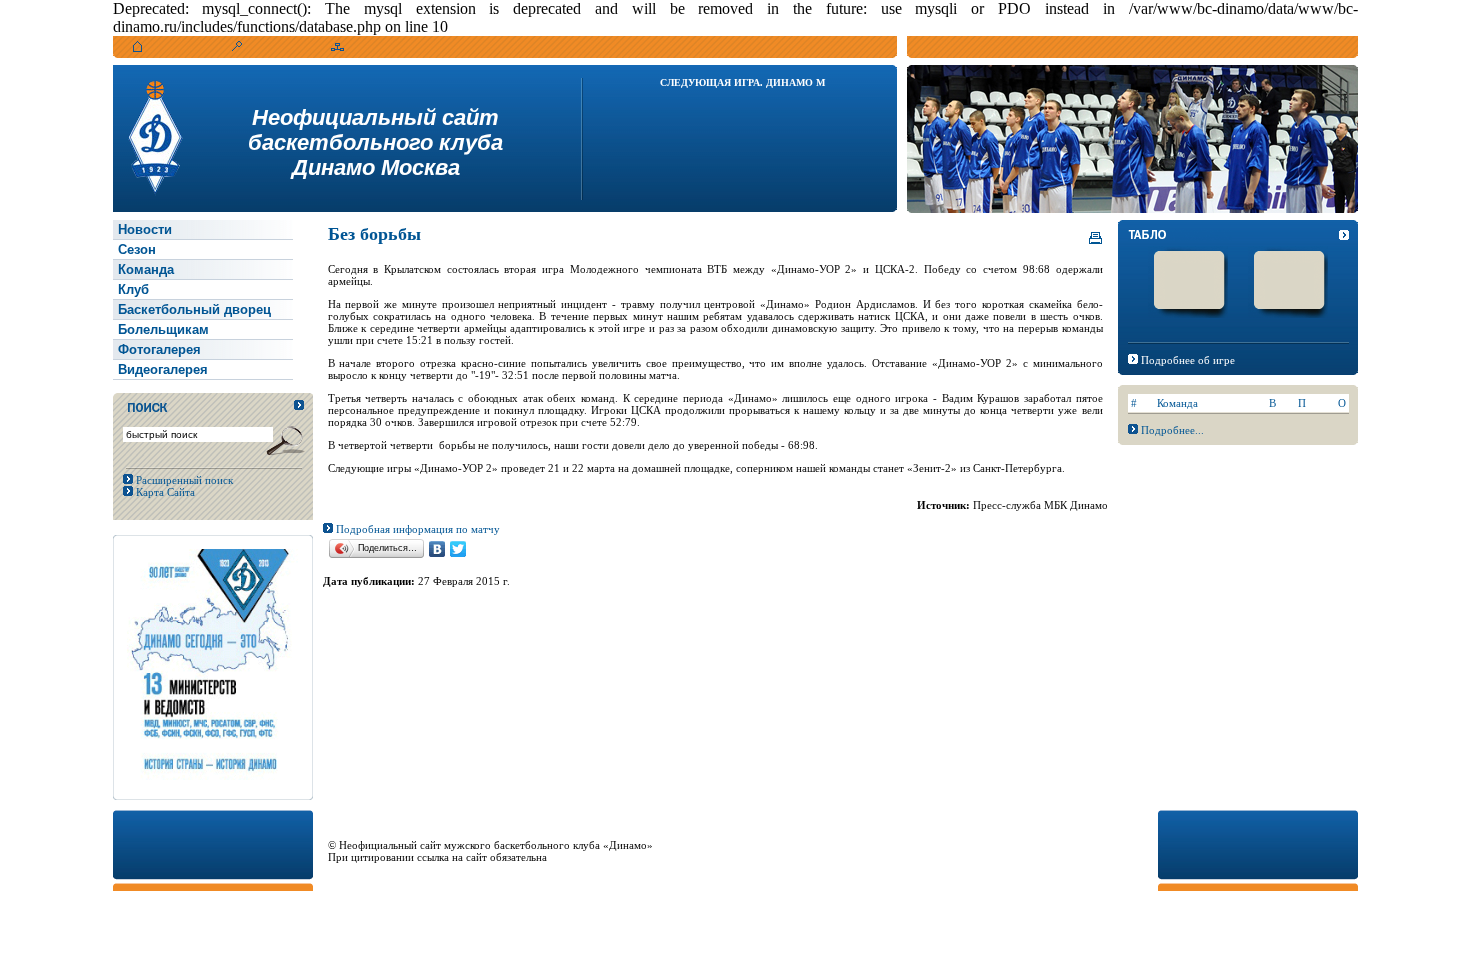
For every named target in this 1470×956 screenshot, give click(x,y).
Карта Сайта (164, 492)
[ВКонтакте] (437, 549)
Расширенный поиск (183, 480)
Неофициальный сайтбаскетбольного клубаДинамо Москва (375, 142)
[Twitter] (458, 549)
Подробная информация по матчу (416, 529)
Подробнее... (1172, 430)
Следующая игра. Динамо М (742, 82)
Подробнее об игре (1188, 360)
